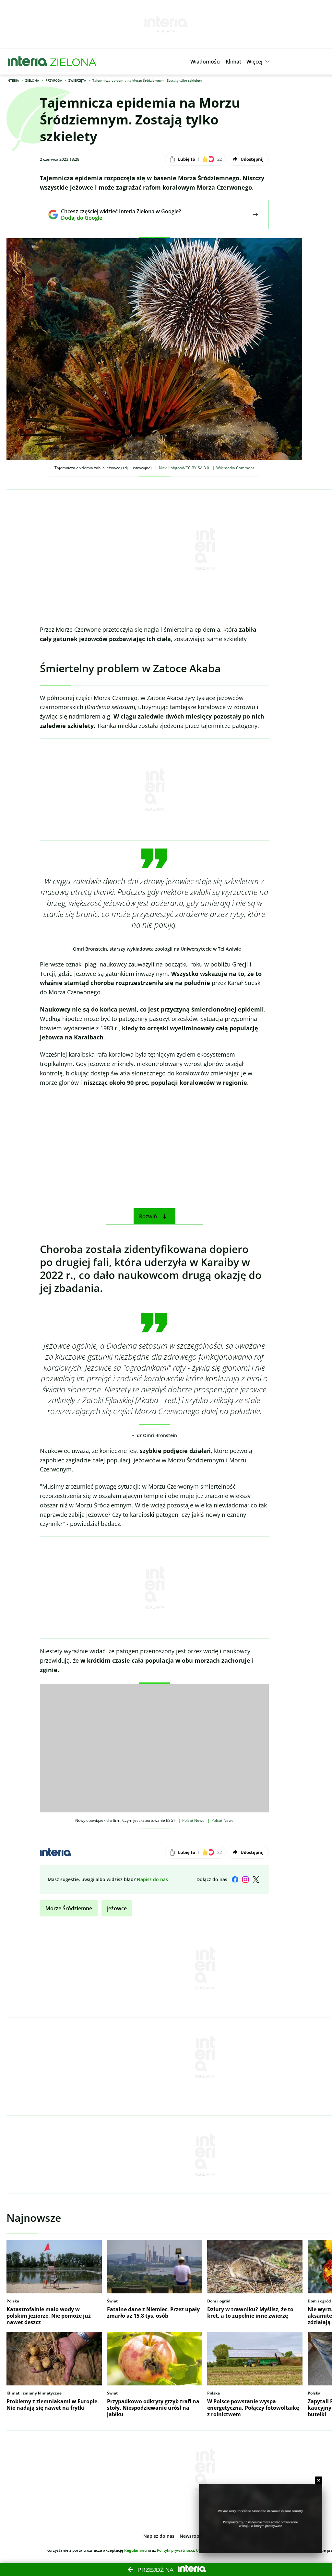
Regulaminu (136, 2550)
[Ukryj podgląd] (319, 2480)
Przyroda (54, 80)
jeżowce (117, 1908)
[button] (205, 62)
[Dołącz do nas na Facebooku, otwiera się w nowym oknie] (235, 1879)
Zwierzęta (77, 80)
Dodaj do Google (116, 218)
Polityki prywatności (175, 2550)
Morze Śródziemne (69, 1908)
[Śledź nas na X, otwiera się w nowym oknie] (256, 1879)
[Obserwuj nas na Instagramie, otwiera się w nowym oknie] (245, 1879)
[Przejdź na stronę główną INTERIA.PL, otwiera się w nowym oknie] (28, 62)
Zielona (32, 80)
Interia (13, 80)
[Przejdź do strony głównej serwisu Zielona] (73, 62)
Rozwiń (148, 1216)
